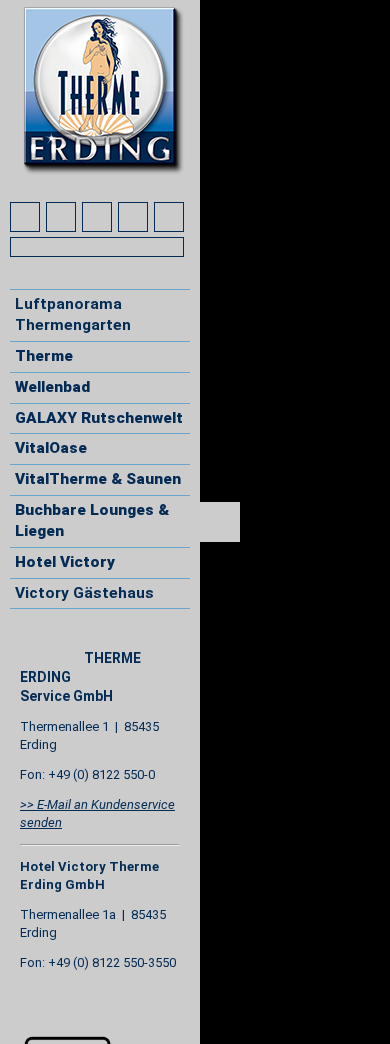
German (26, 640)
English (63, 640)
